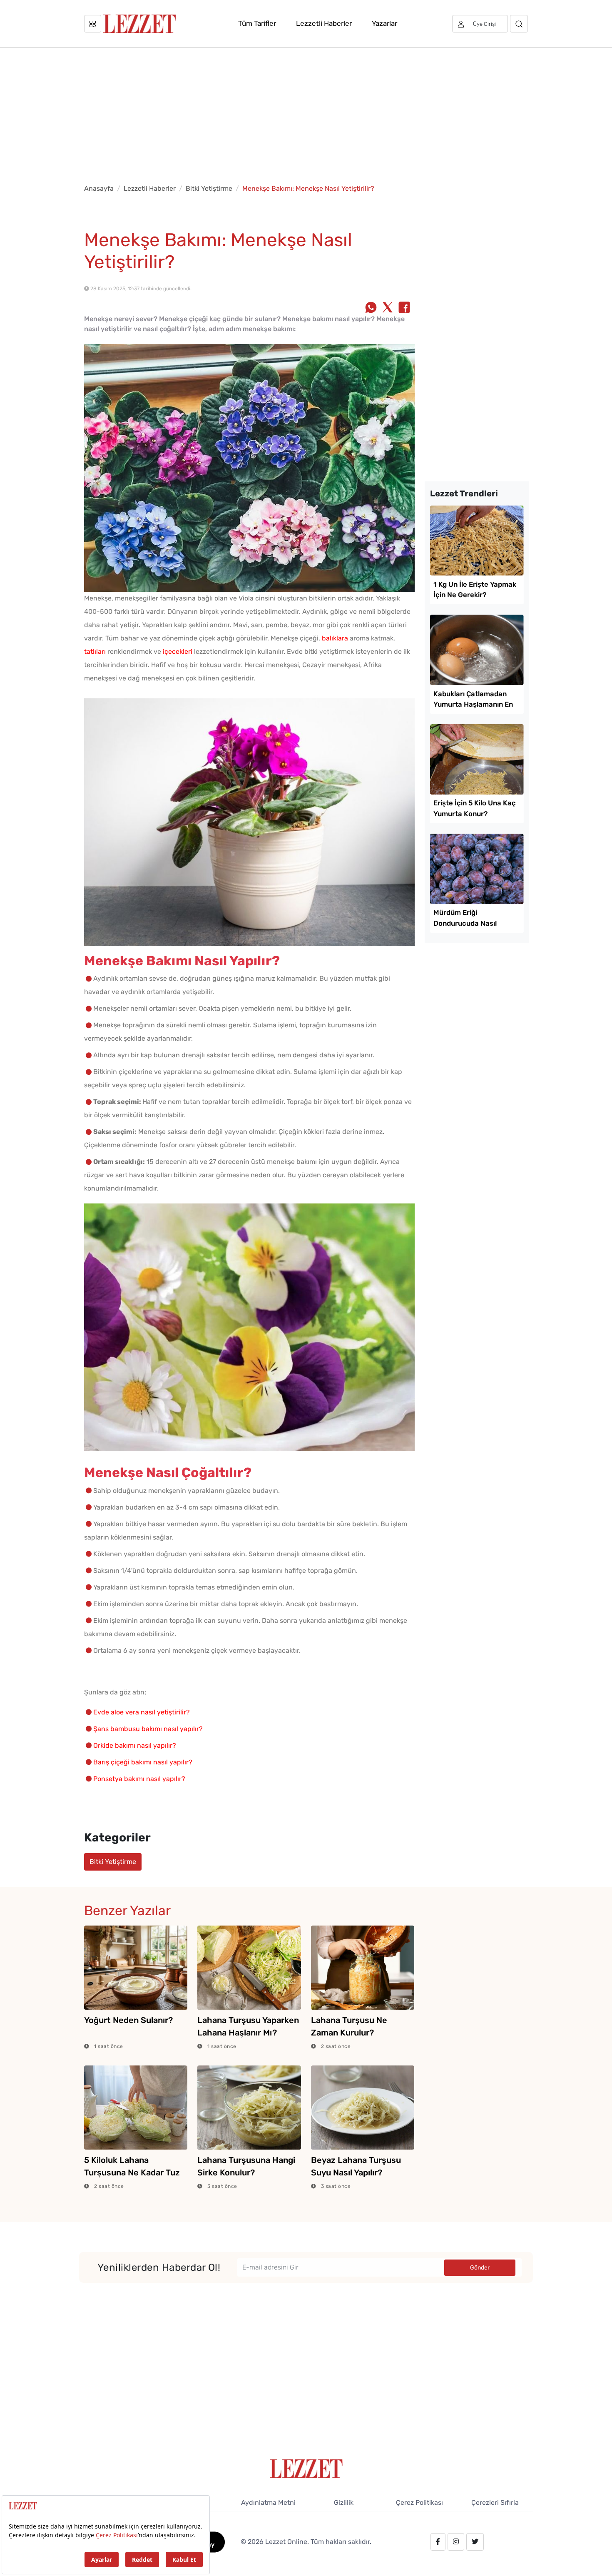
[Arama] (519, 24)
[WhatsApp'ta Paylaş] (371, 308)
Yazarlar (384, 23)
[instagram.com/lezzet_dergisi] (456, 2542)
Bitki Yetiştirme (209, 188)
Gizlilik (344, 2503)
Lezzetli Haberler (324, 23)
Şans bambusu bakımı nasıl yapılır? (148, 1729)
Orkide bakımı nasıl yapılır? (135, 1745)
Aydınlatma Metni (268, 2503)
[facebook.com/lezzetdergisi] (438, 2542)
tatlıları (95, 651)
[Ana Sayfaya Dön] (306, 2468)
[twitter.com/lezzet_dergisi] (475, 2542)
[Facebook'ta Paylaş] (404, 308)
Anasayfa (99, 188)
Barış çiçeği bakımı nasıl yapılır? (143, 1762)
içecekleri (178, 651)
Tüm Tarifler (257, 23)
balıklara (335, 638)
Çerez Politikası (419, 2503)
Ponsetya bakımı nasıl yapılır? (139, 1779)
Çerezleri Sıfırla (495, 2503)
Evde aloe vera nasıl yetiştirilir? (142, 1712)
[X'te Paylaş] (388, 308)
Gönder (480, 2268)
